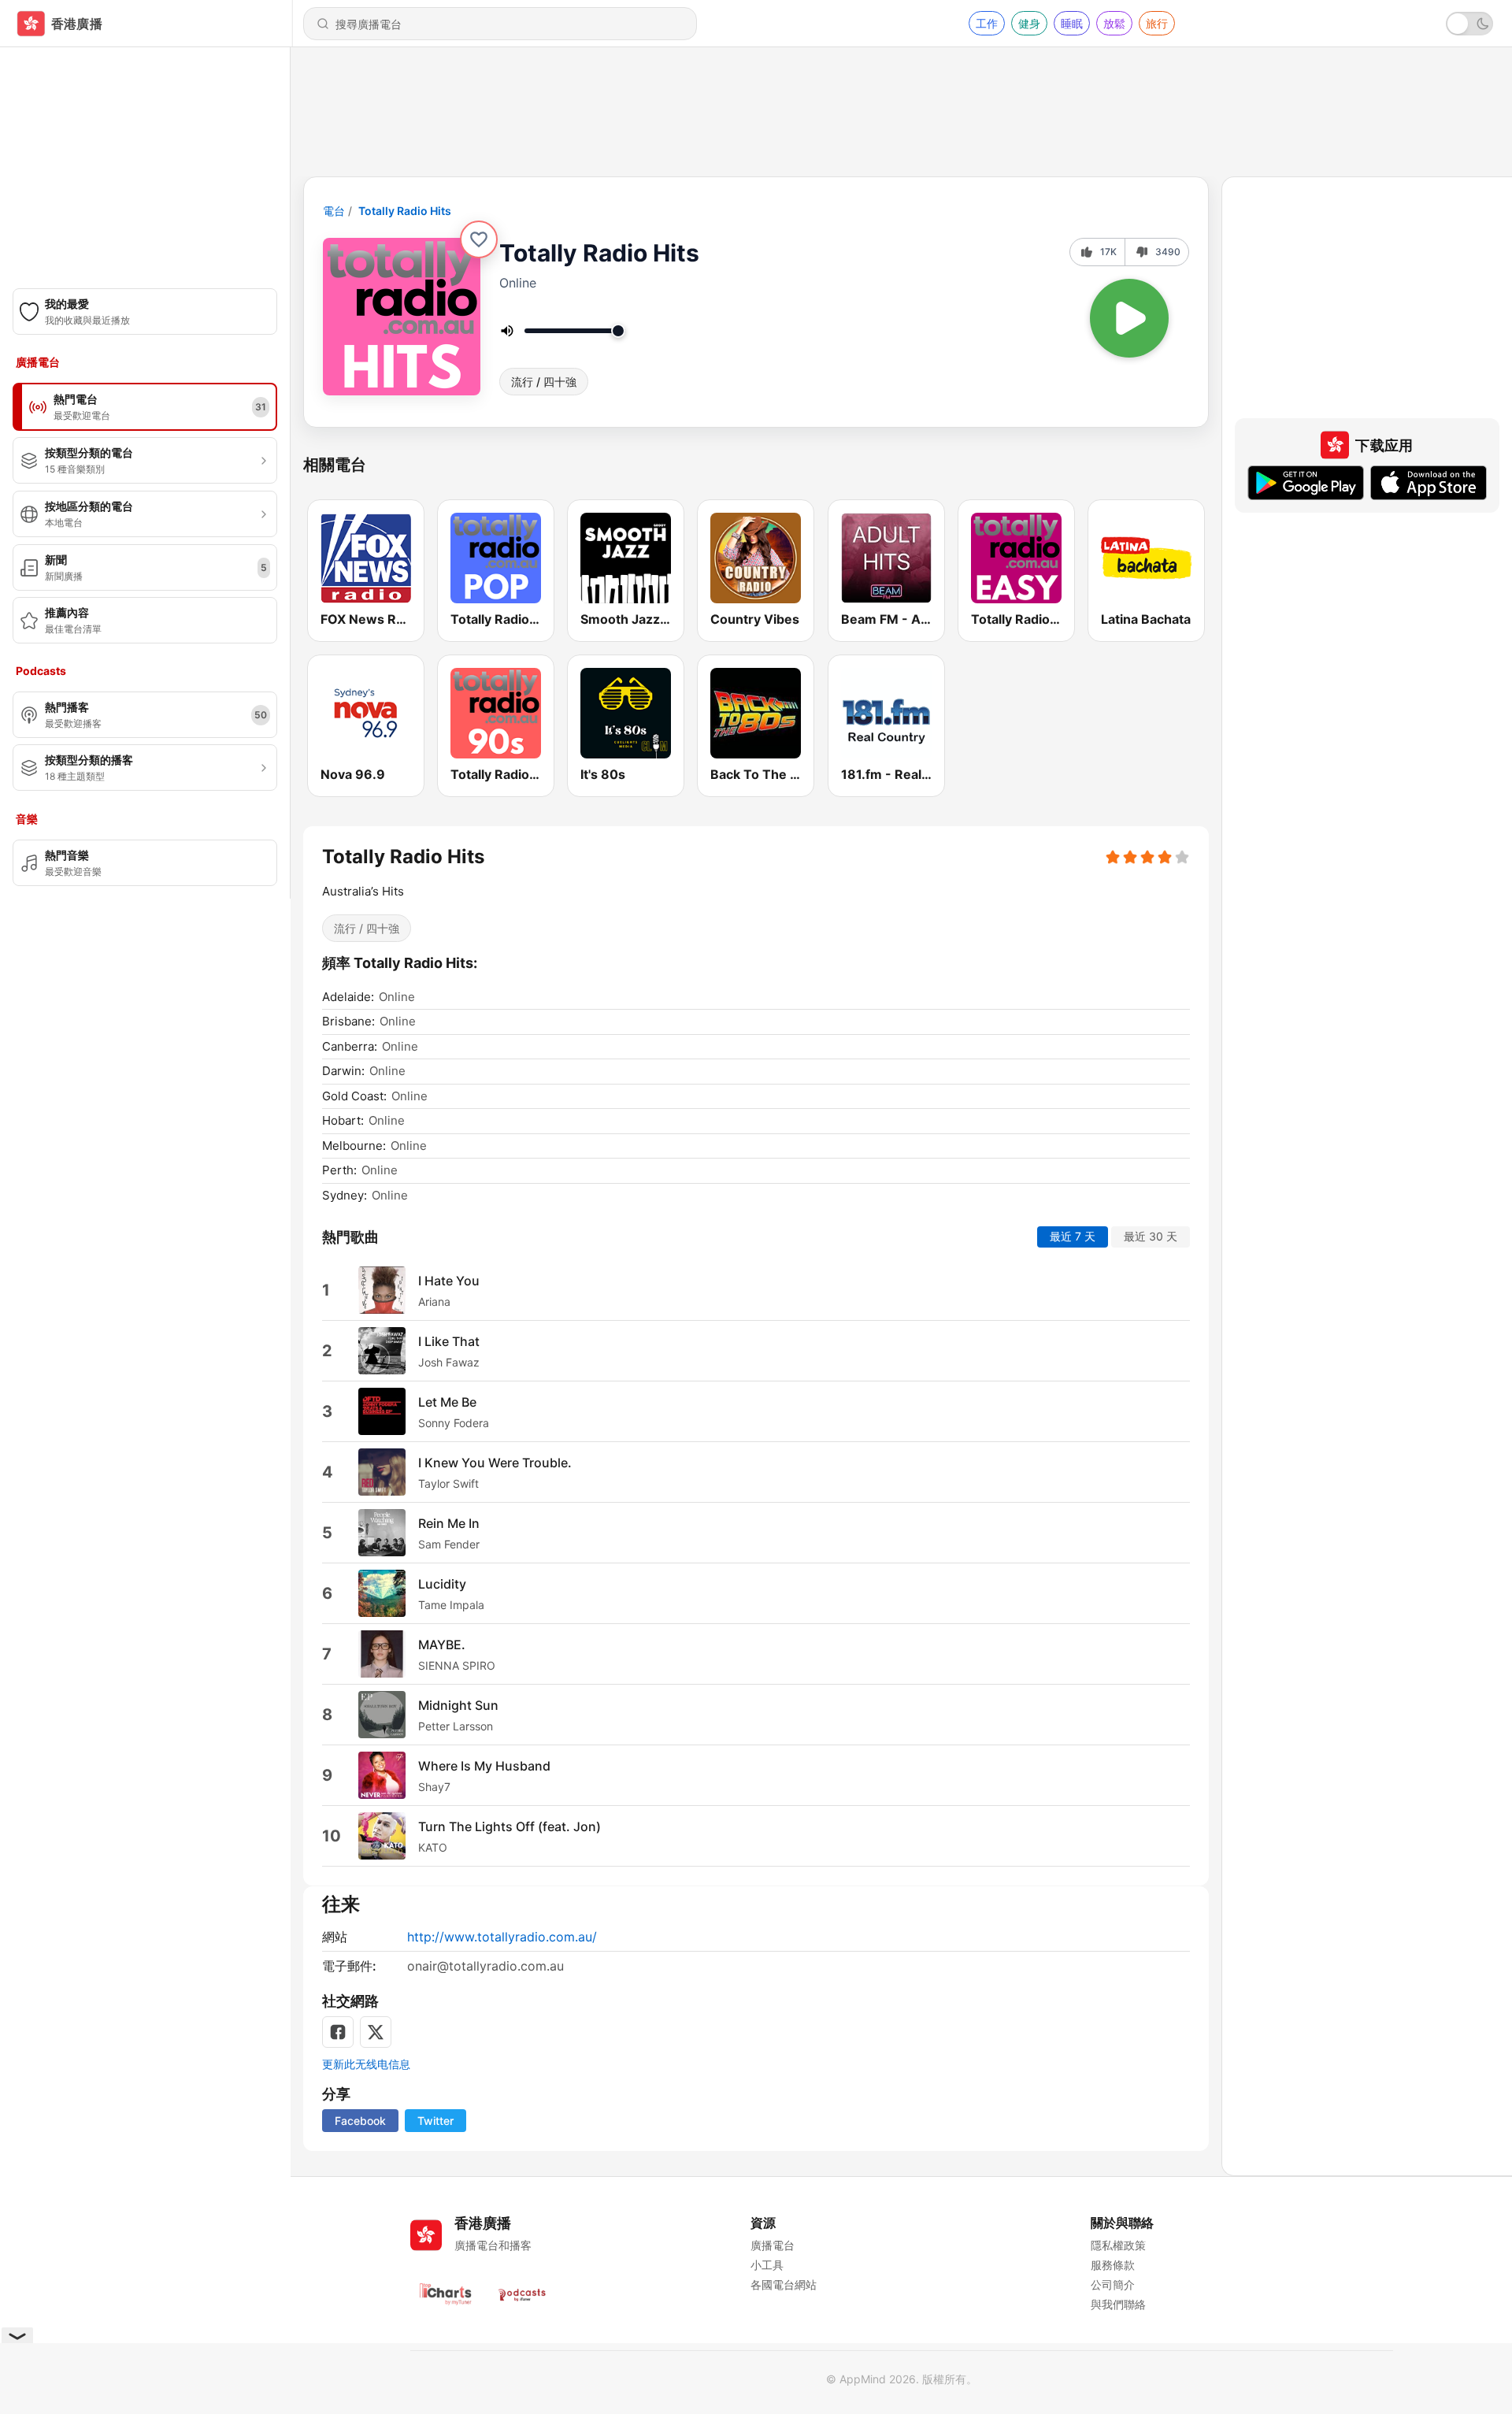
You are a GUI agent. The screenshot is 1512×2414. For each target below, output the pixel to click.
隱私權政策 (1118, 2245)
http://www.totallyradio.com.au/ (502, 1937)
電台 (334, 211)
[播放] (1129, 318)
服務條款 (1113, 2265)
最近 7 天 (1073, 1237)
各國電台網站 (784, 2284)
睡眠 (1072, 23)
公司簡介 (1113, 2284)
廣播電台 (773, 2245)
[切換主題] (1469, 24)
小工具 (767, 2265)
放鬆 (1114, 23)
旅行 (1157, 23)
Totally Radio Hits (405, 211)
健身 (1029, 23)
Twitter (435, 2121)
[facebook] (338, 2032)
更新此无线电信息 (366, 2064)
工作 (987, 23)
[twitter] (376, 2032)
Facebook (360, 2121)
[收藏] (479, 239)
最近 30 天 (1151, 1237)
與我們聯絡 (1118, 2304)
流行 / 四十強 (544, 382)
